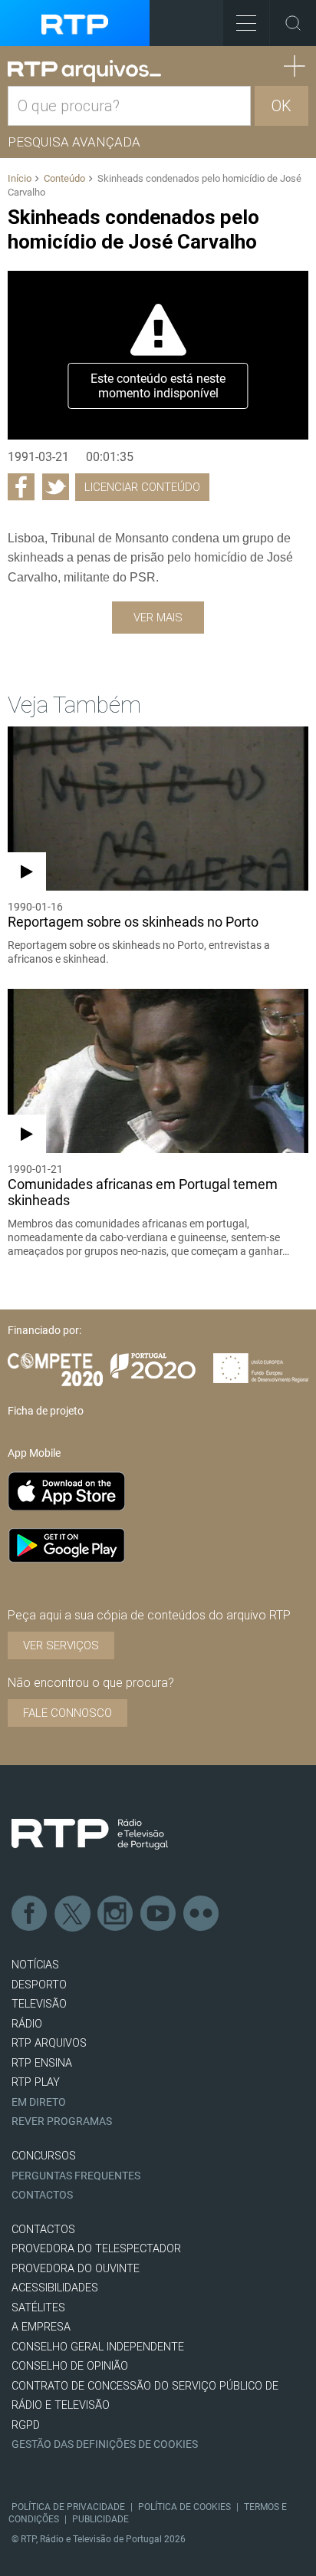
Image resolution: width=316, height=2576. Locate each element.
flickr (202, 1914)
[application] (158, 355)
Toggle (293, 23)
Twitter (73, 1914)
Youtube (159, 1914)
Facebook (30, 1914)
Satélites (38, 2308)
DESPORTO (39, 1985)
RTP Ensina (42, 2063)
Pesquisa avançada (74, 142)
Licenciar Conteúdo (142, 487)
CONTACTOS (43, 2230)
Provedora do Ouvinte (76, 2269)
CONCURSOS (44, 2156)
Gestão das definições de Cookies (105, 2444)
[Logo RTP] (90, 1834)
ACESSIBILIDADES (55, 2288)
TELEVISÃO (39, 2004)
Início (20, 178)
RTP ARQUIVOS (49, 2043)
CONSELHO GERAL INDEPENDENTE (98, 2347)
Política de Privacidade (68, 2507)
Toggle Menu (246, 23)
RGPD (26, 2425)
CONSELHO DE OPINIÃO (70, 2366)
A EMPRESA (41, 2327)
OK (281, 106)
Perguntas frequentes (76, 2176)
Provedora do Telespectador (96, 2249)
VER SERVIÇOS (61, 1645)
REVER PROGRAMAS (62, 2121)
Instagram (116, 1914)
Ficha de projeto (46, 1411)
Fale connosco (67, 1713)
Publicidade (100, 2519)
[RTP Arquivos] (84, 71)
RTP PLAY (36, 2082)
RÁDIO (27, 2024)
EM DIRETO (39, 2102)
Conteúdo (64, 178)
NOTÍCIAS (35, 1965)
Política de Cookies (184, 2507)
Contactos (42, 2195)
